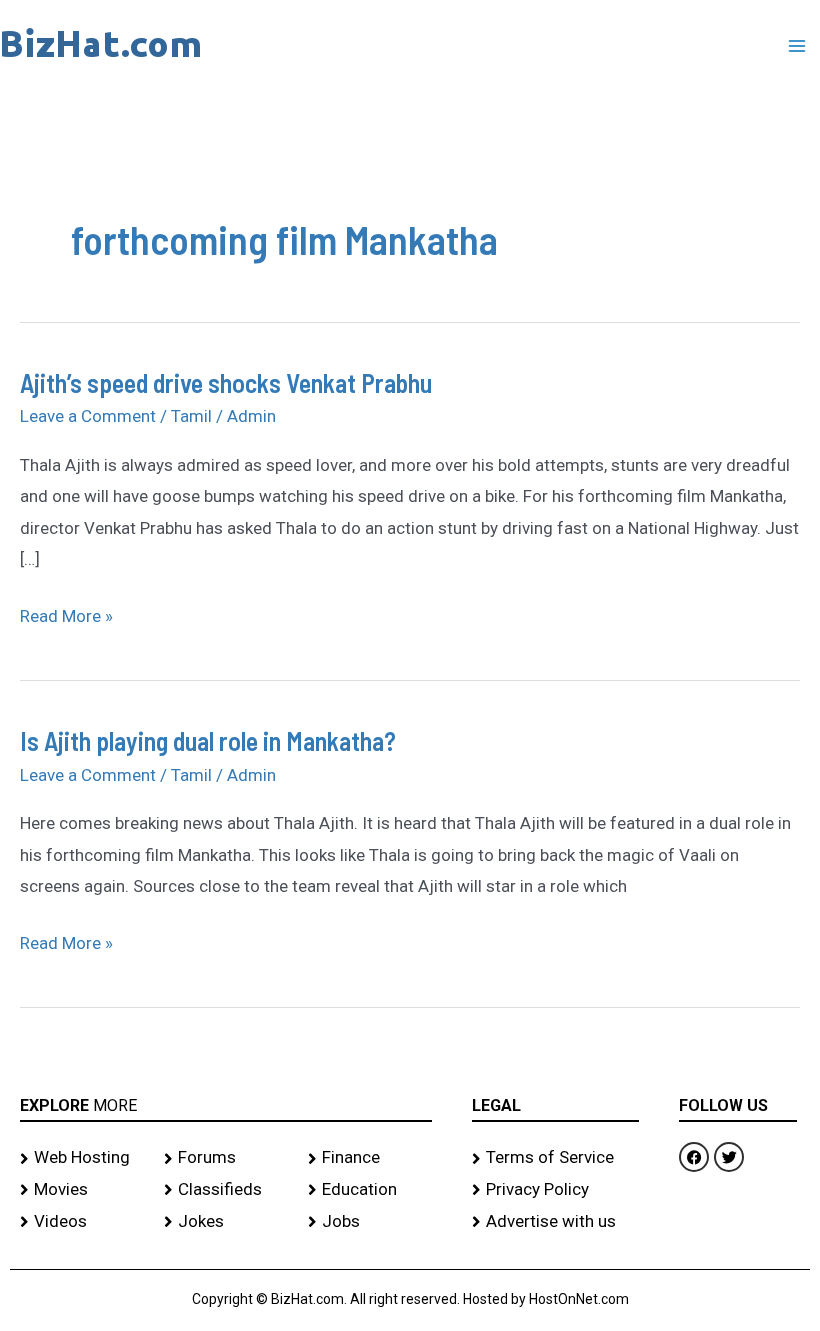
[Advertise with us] (555, 1222)
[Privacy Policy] (555, 1190)
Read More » (66, 613)
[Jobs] (370, 1222)
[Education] (370, 1190)
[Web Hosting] (82, 1158)
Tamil (191, 416)
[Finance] (370, 1158)
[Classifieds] (226, 1190)
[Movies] (82, 1190)
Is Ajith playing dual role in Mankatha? (208, 740)
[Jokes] (226, 1222)
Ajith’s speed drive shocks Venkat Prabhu (226, 382)
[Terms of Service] (555, 1158)
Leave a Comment (88, 416)
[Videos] (82, 1222)
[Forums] (226, 1158)
